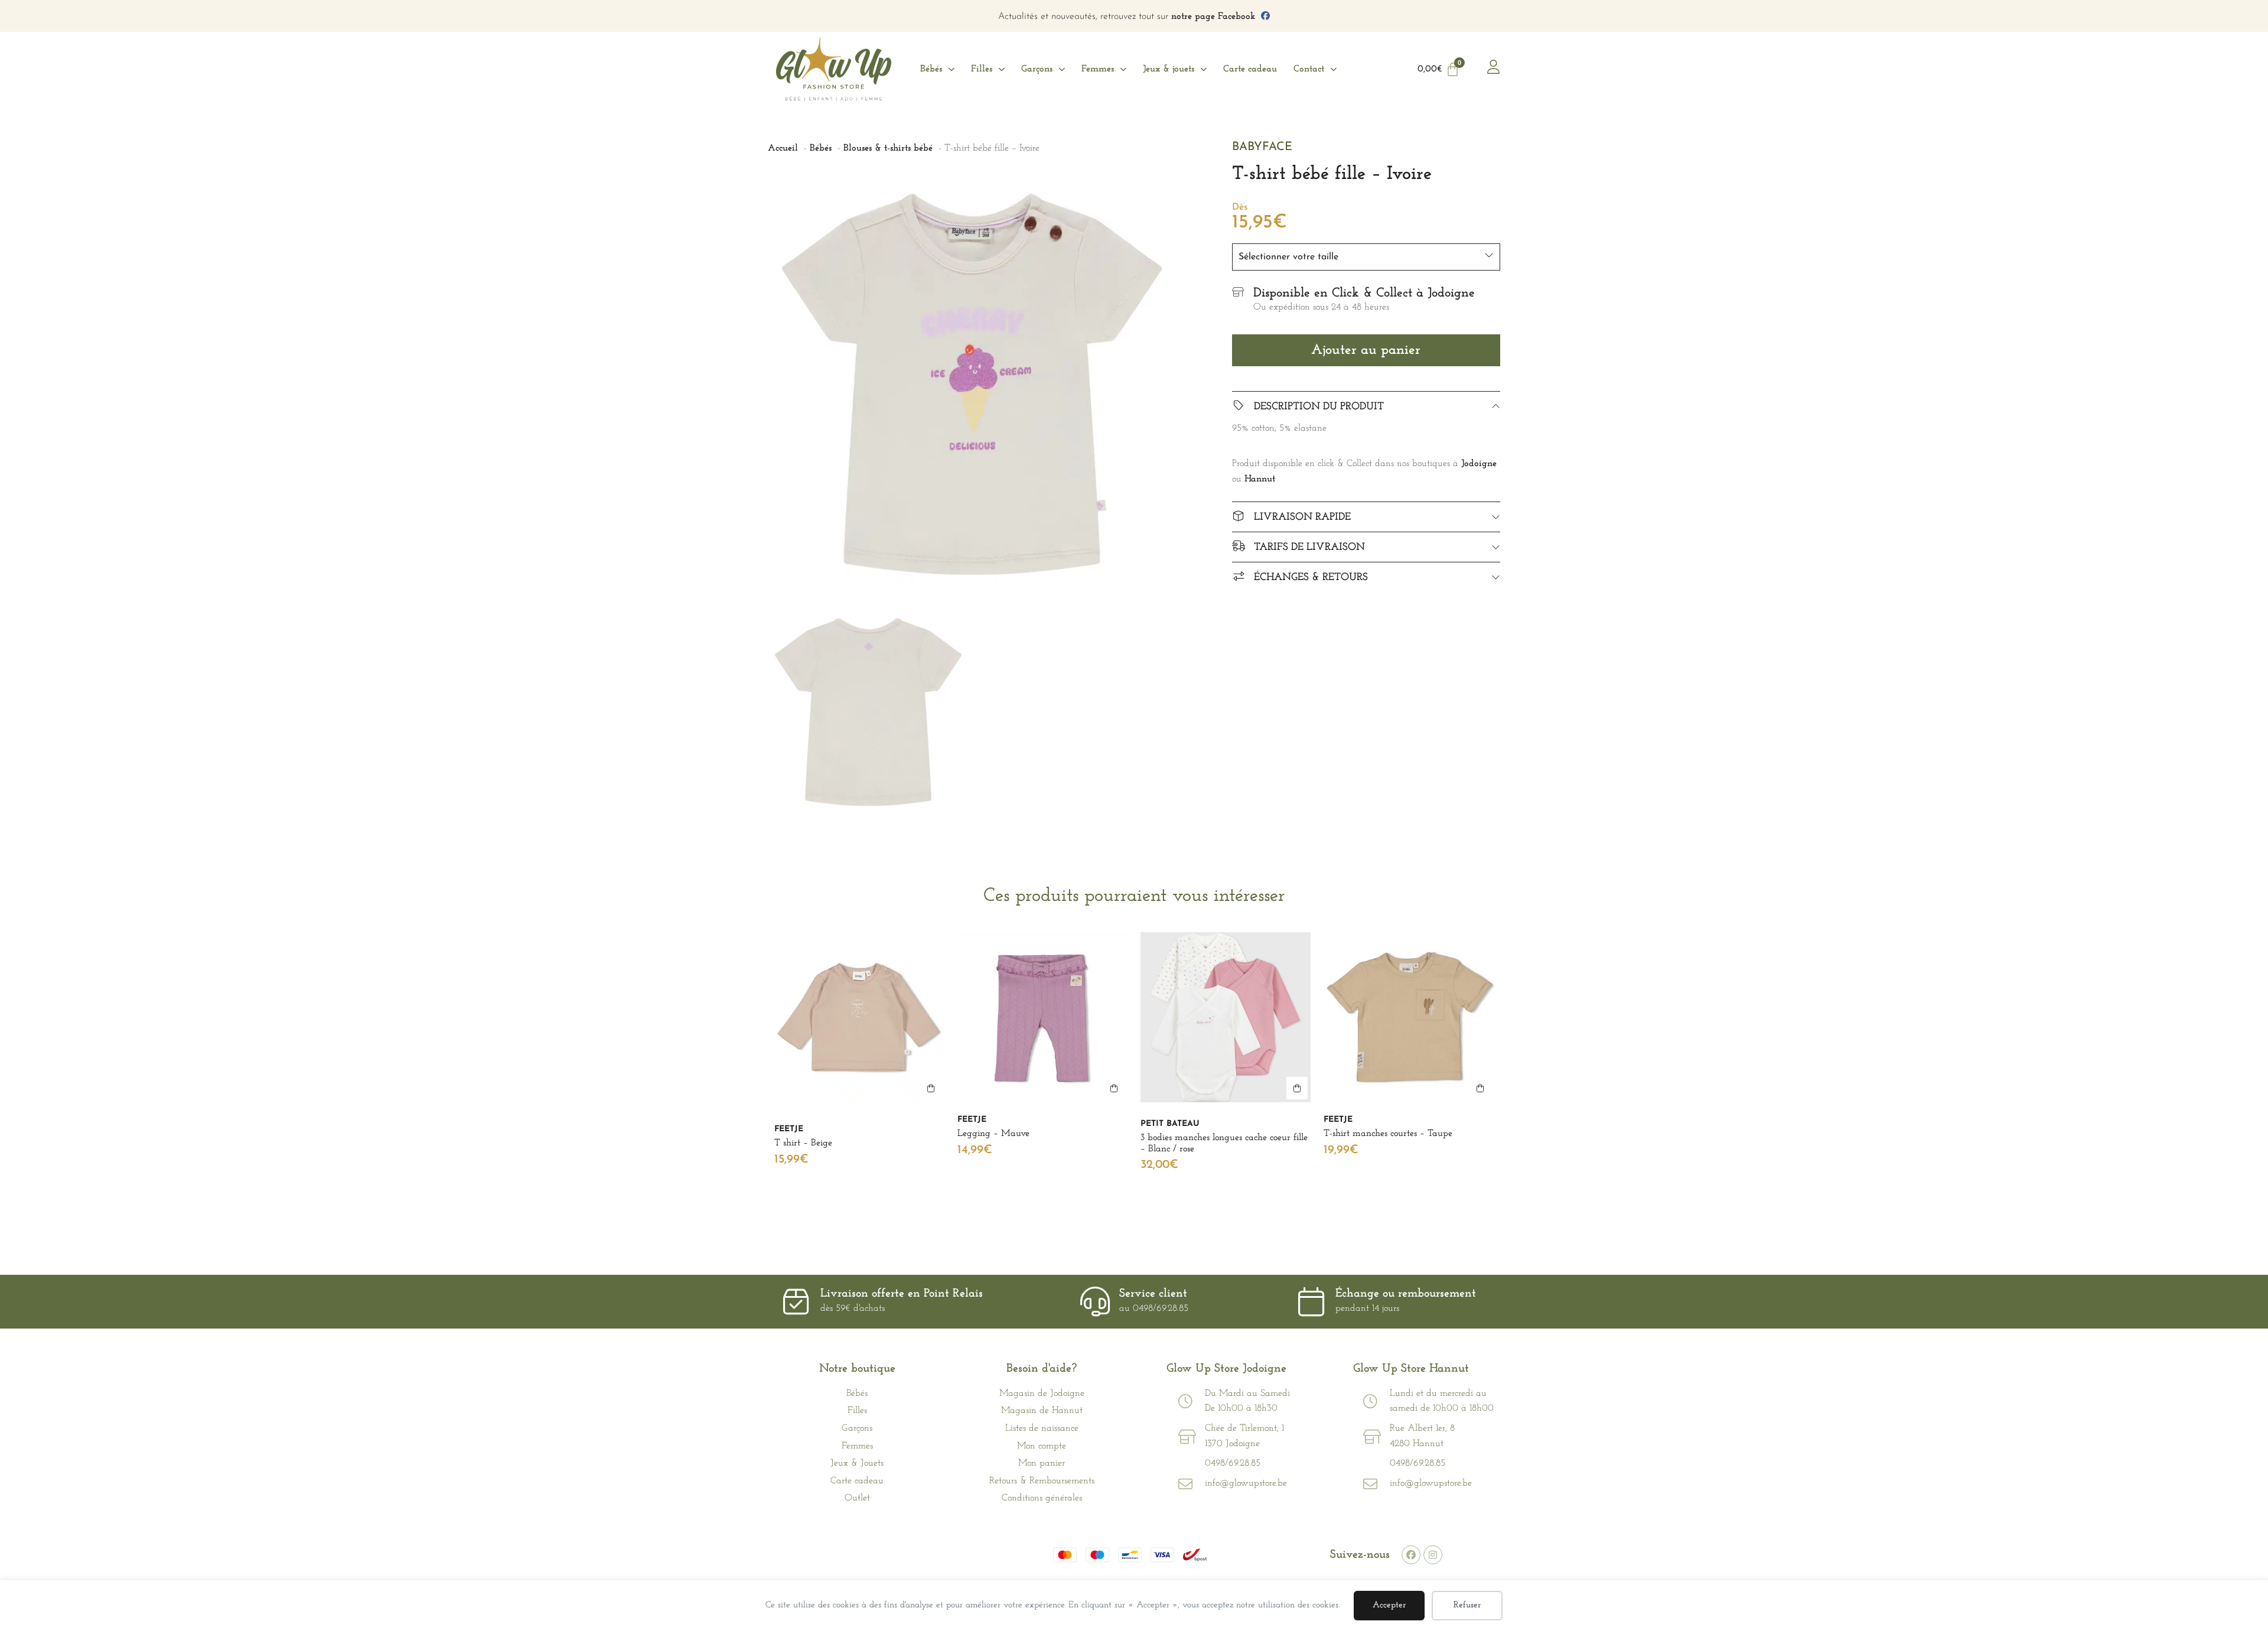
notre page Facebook (1213, 17)
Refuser (1467, 1605)
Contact (1309, 69)
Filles (982, 69)
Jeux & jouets (1169, 69)
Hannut (1260, 479)
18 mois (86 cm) (993, 1214)
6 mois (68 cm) (881, 1195)
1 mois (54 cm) (1174, 1195)
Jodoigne (1479, 464)
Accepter (1389, 1605)
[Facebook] (1411, 1555)
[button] (931, 1088)
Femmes (1098, 69)
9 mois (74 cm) (808, 1214)
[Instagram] (1433, 1555)
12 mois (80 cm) (1065, 1195)
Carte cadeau (1250, 69)
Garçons (1037, 69)
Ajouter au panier (1366, 350)
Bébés (931, 69)
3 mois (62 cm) (809, 1195)
